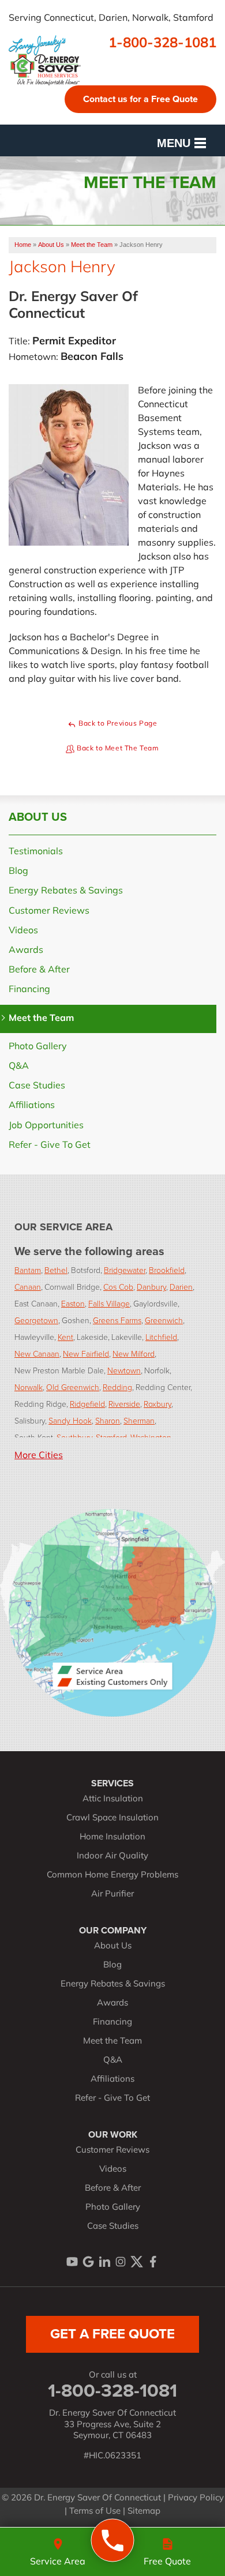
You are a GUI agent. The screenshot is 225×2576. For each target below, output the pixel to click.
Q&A (19, 1067)
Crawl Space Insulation (112, 1818)
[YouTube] (72, 2262)
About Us (38, 817)
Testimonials (36, 852)
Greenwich (164, 1320)
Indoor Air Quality (112, 1856)
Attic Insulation (113, 1799)
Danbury (151, 1287)
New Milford (134, 1353)
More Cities (39, 1456)
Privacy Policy (196, 2498)
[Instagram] (121, 2262)
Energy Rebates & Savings (66, 891)
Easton (73, 1303)
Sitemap (144, 2512)
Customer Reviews (49, 911)
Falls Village (109, 1303)
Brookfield (167, 1270)
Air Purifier (112, 1895)
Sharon (108, 1420)
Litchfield (161, 1337)
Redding (117, 1387)
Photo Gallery (38, 1047)
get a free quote (112, 2334)
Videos (23, 931)
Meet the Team (41, 1019)
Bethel (56, 1270)
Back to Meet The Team (117, 749)
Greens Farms (117, 1320)
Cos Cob (118, 1287)
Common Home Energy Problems (112, 1875)
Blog (18, 872)
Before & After (39, 970)
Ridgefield (87, 1404)
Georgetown (36, 1320)
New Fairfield (86, 1353)
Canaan (28, 1287)
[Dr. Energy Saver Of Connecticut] (113, 2541)
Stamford (111, 1437)
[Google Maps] (88, 2262)
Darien (181, 1287)
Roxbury (157, 1404)
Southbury (74, 1437)
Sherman (139, 1420)
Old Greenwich (73, 1387)
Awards (26, 951)
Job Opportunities (46, 1126)
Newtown (124, 1370)
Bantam (28, 1270)
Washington (151, 1437)
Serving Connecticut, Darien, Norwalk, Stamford (111, 18)
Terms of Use (95, 2512)
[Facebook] (153, 2262)
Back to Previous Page (117, 724)
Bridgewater (125, 1270)
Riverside (124, 1404)
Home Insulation (112, 1837)
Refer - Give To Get (50, 1146)
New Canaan (37, 1353)
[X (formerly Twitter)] (137, 2262)
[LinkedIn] (104, 2262)
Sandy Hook (70, 1420)
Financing (29, 990)
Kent (65, 1337)
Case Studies (37, 1086)
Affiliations (32, 1106)
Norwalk (29, 1387)
